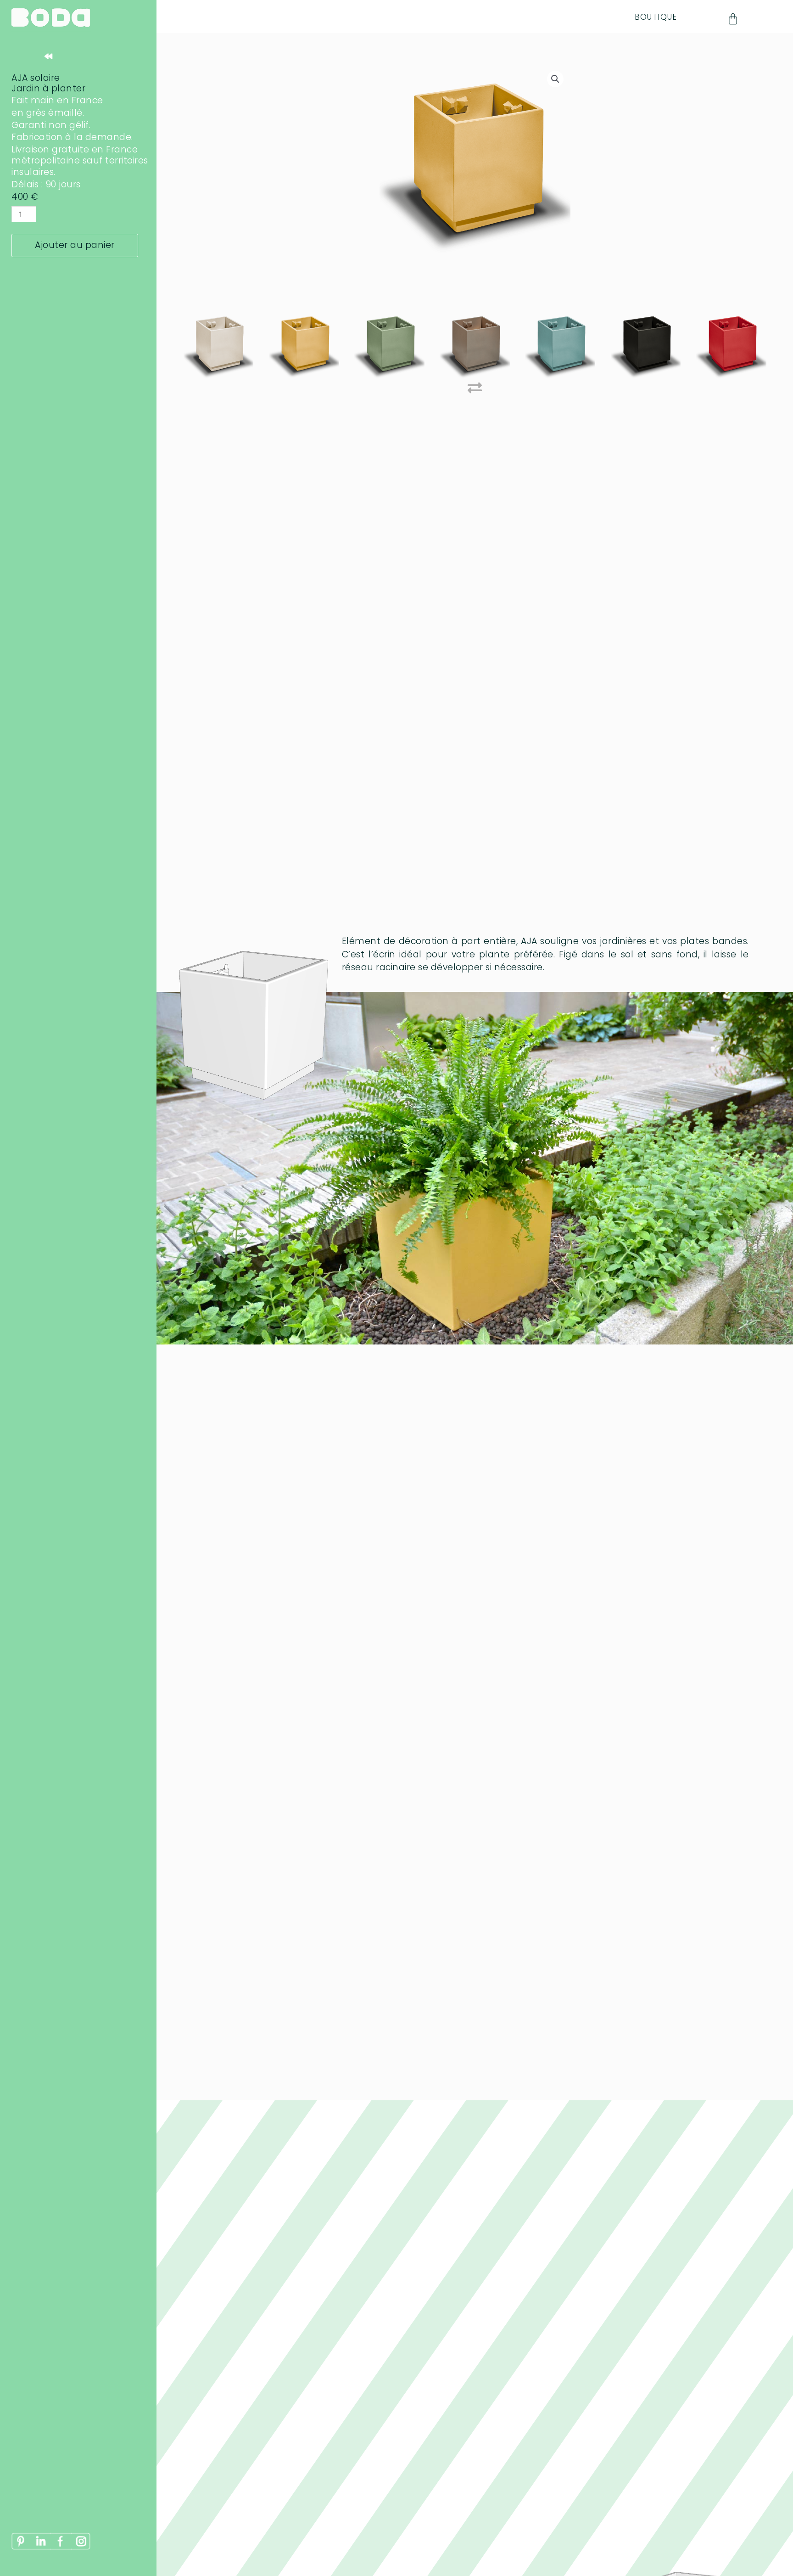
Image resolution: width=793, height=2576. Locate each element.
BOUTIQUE (656, 17)
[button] (555, 79)
